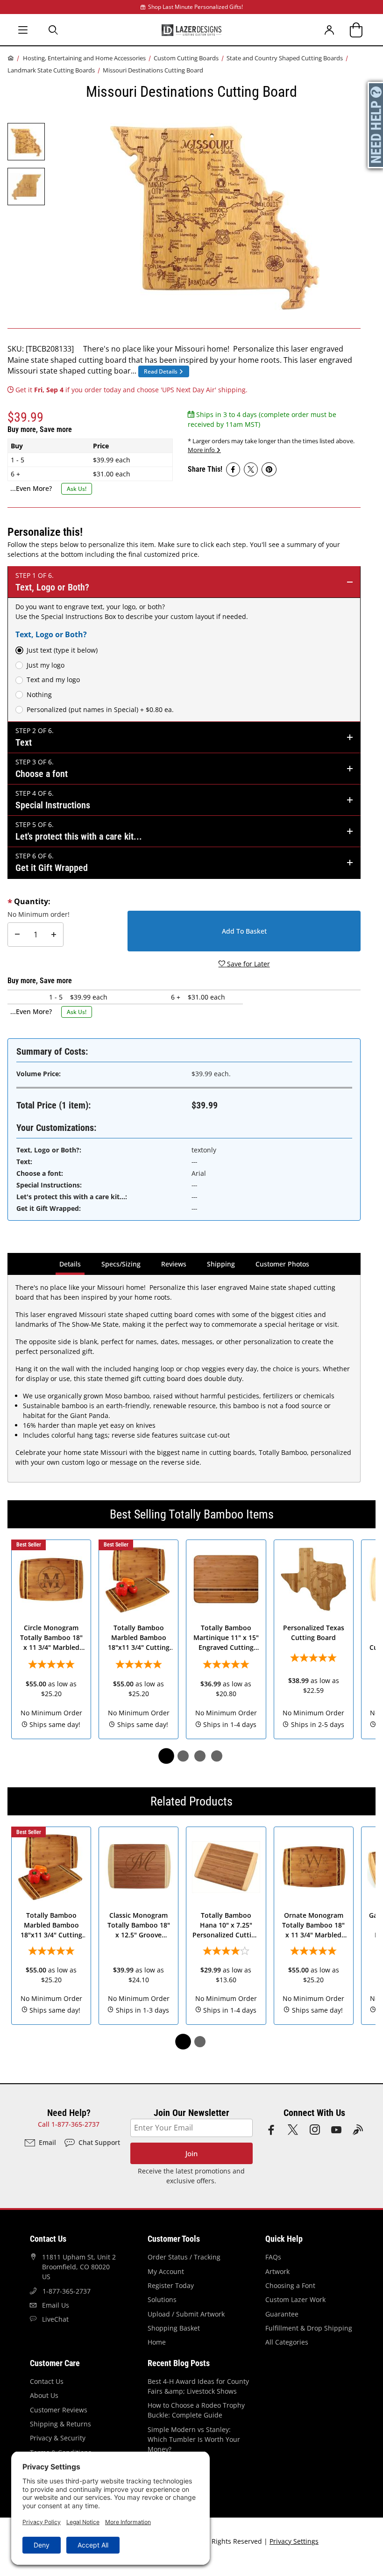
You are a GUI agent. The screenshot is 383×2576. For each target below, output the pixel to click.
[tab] (166, 1756)
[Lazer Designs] (191, 29)
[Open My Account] (330, 30)
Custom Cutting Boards (186, 58)
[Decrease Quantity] (17, 935)
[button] (26, 142)
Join (191, 2154)
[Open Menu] (23, 30)
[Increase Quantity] (54, 935)
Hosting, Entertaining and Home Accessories (84, 58)
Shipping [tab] (223, 1264)
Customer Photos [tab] (282, 1264)
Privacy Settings (294, 2541)
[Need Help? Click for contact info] (376, 125)
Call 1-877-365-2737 (69, 2124)
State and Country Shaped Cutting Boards (285, 58)
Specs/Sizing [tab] (121, 1264)
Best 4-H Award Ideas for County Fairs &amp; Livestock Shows (198, 2386)
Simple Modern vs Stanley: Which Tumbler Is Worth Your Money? (194, 2439)
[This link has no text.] (233, 469)
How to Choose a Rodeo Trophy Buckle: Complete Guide (196, 2410)
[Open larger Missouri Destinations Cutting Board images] (215, 213)
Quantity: (32, 901)
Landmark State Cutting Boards (51, 70)
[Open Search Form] (54, 30)
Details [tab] (71, 1264)
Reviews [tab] (174, 1264)
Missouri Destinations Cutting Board (153, 70)
